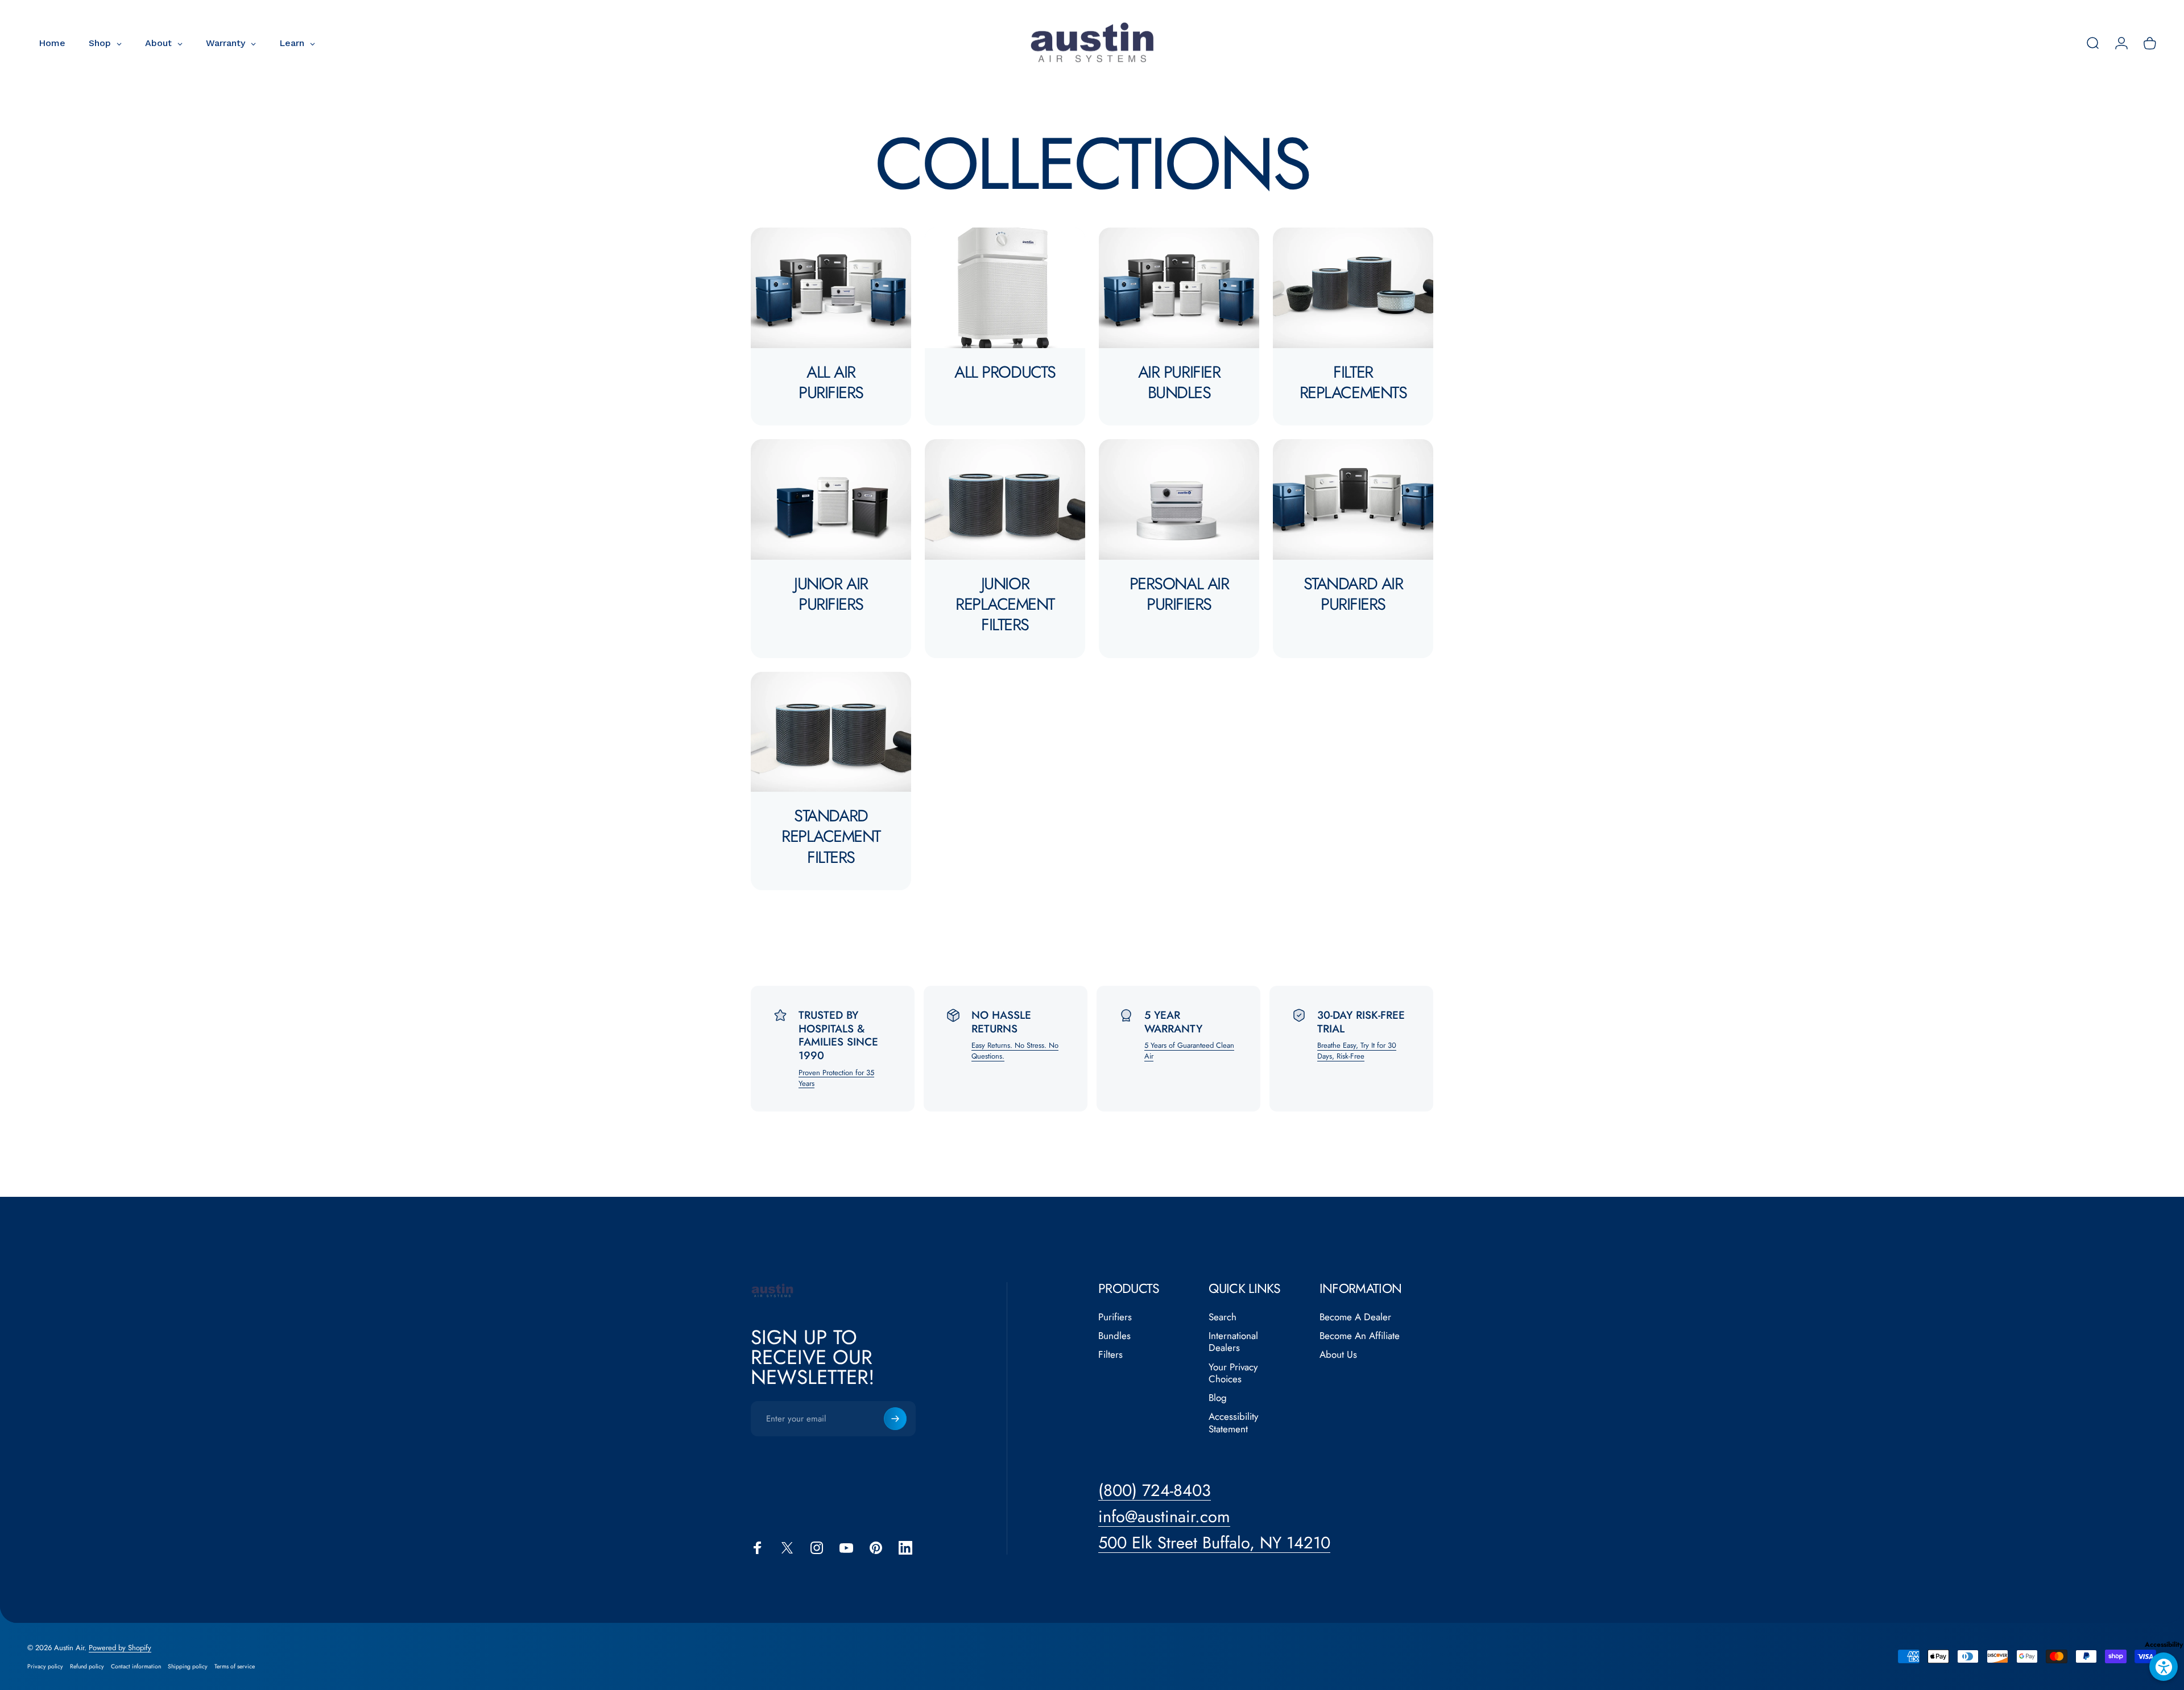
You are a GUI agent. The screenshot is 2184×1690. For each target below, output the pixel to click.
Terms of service (235, 1666)
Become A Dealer (1355, 1317)
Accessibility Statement (1233, 1423)
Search (1223, 1317)
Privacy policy (45, 1666)
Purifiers (1115, 1317)
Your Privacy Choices (1233, 1373)
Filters (1110, 1355)
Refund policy (87, 1666)
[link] (1214, 1543)
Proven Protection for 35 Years (836, 1078)
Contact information (136, 1666)
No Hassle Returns (1001, 1022)
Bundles (1114, 1336)
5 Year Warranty (1173, 1022)
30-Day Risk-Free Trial (1361, 1022)
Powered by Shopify (120, 1648)
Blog (1218, 1398)
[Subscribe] (895, 1419)
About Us (1338, 1355)
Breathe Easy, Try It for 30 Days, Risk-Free (1357, 1051)
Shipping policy (188, 1666)
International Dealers (1233, 1342)
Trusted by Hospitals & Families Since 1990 (838, 1035)
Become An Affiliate (1360, 1336)
